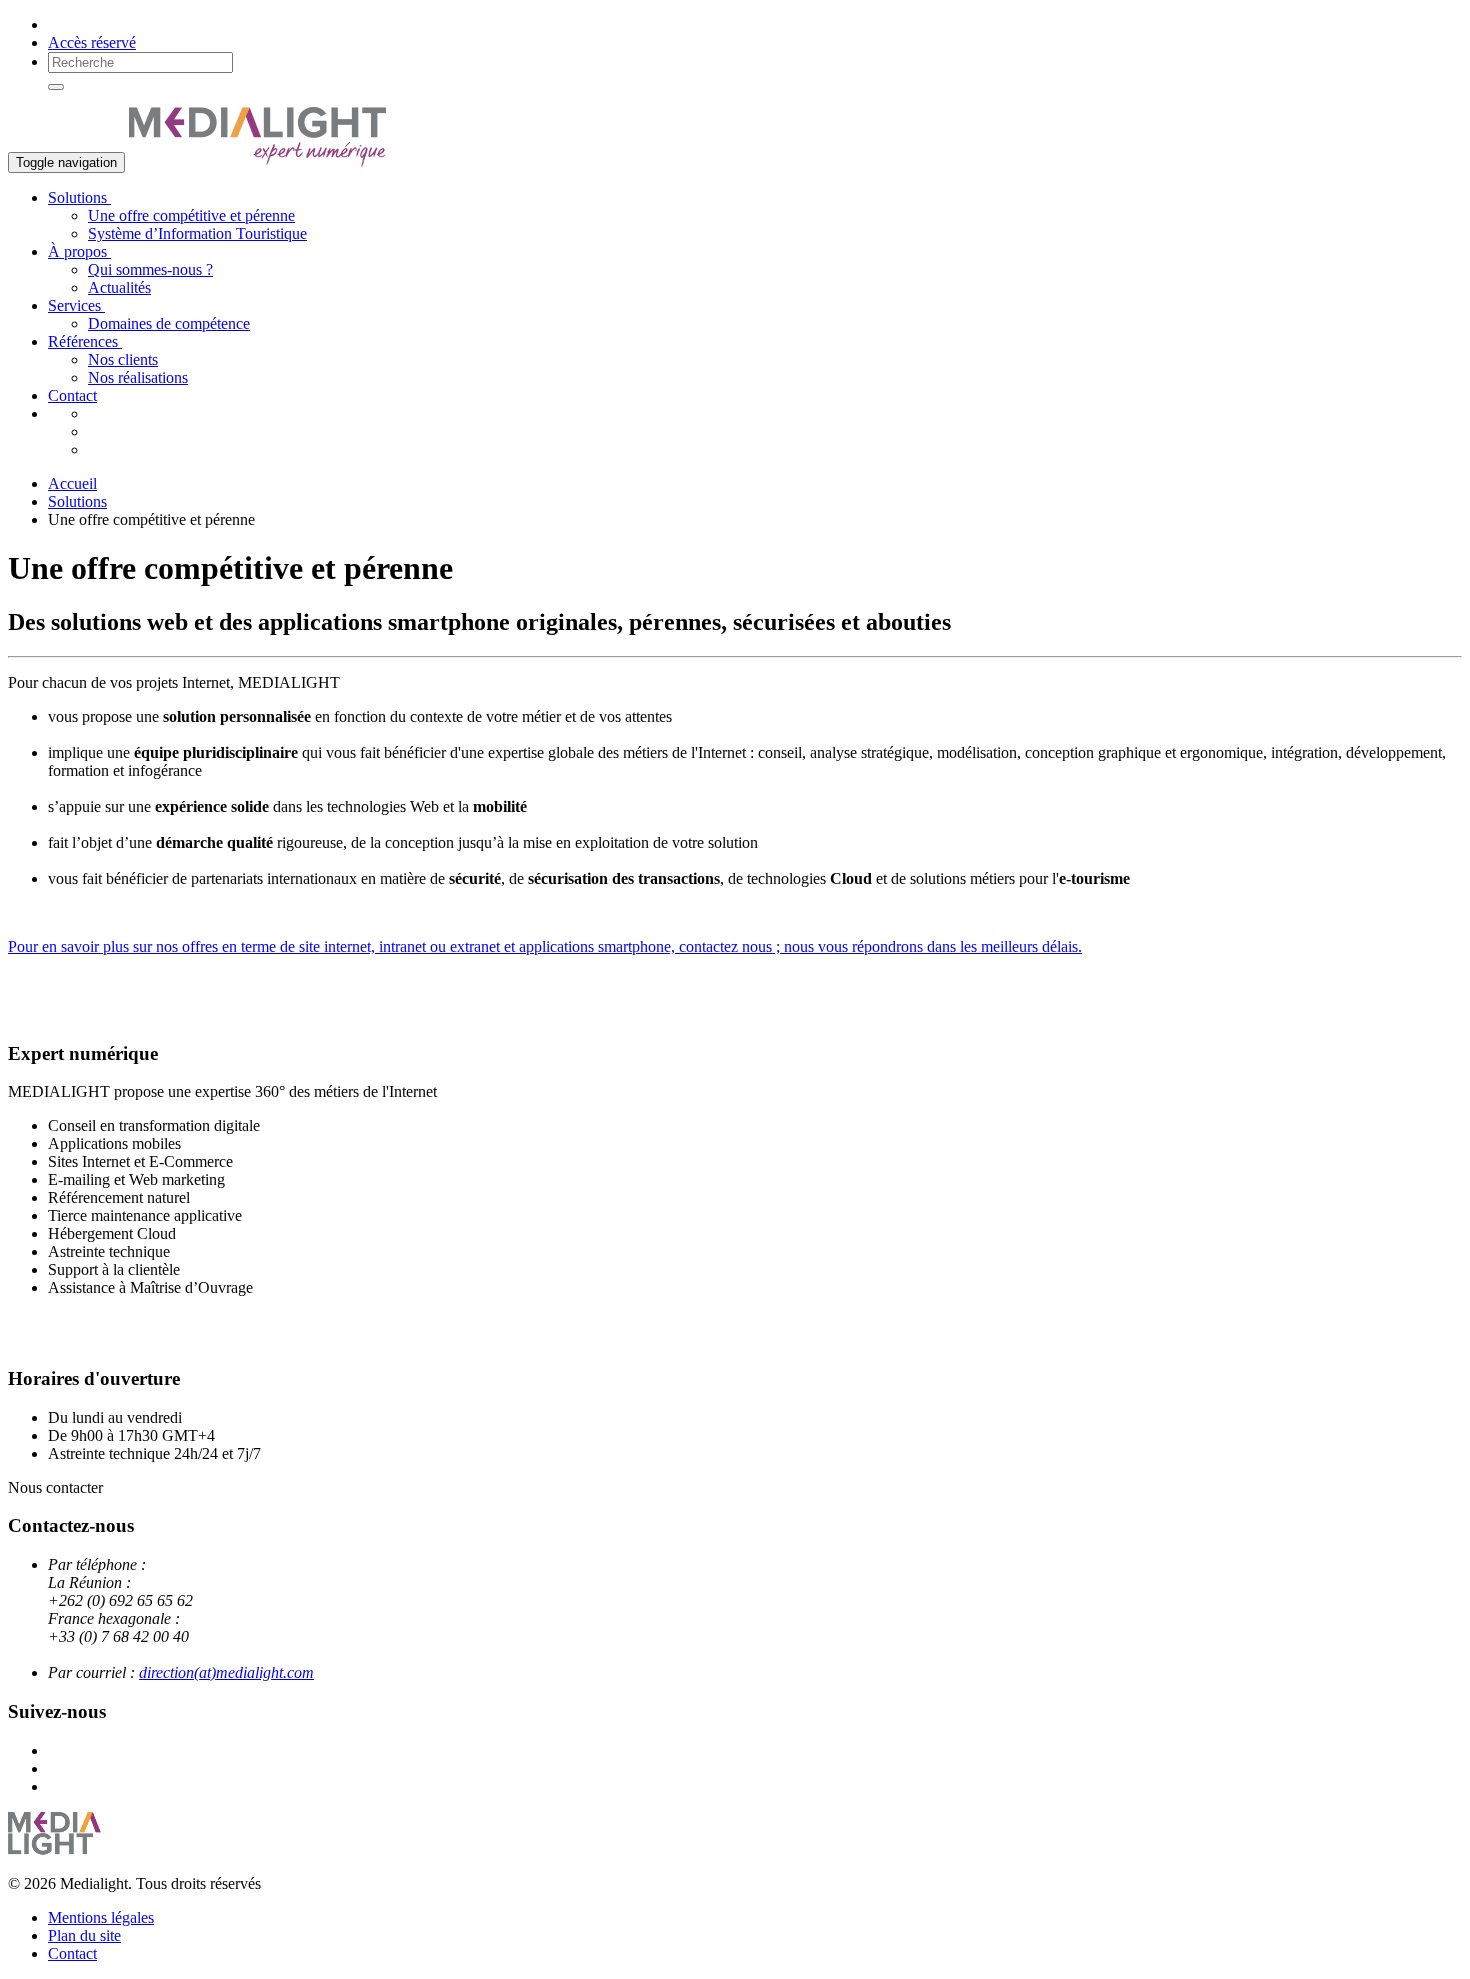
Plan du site (84, 1935)
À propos (79, 251)
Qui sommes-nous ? (150, 269)
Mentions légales (101, 1917)
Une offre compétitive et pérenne (191, 215)
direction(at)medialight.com (226, 1672)
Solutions (79, 197)
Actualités (119, 287)
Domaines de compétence (169, 323)
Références (85, 341)
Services (76, 305)
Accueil (72, 483)
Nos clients (123, 359)
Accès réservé (92, 42)
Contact (72, 395)
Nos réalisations (138, 377)
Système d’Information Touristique (197, 233)
